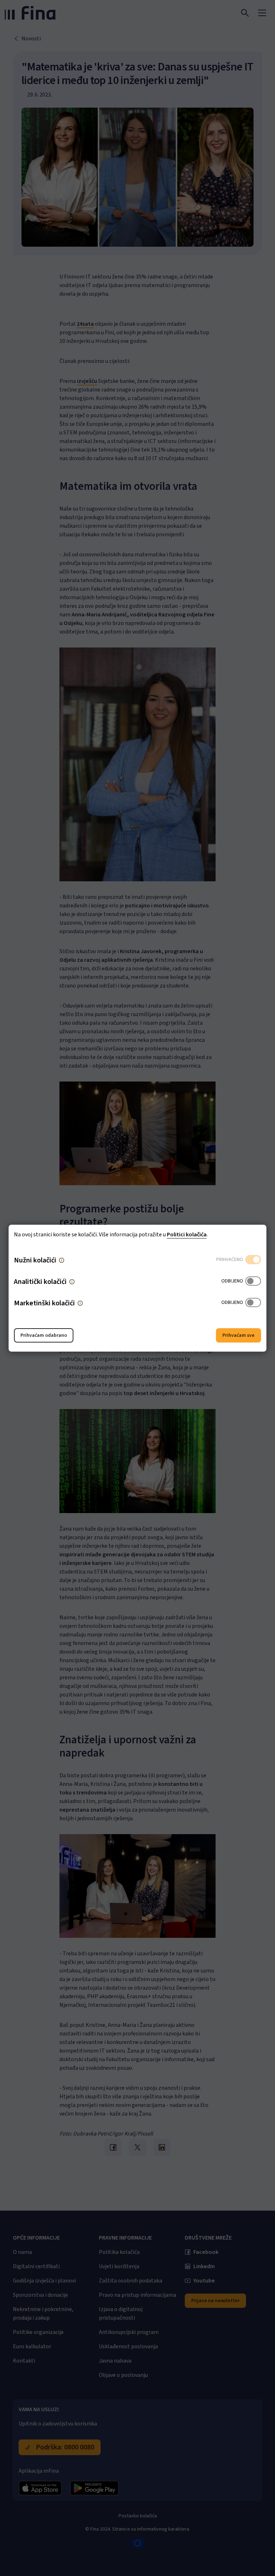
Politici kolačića (187, 1234)
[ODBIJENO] (253, 1281)
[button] (62, 1260)
